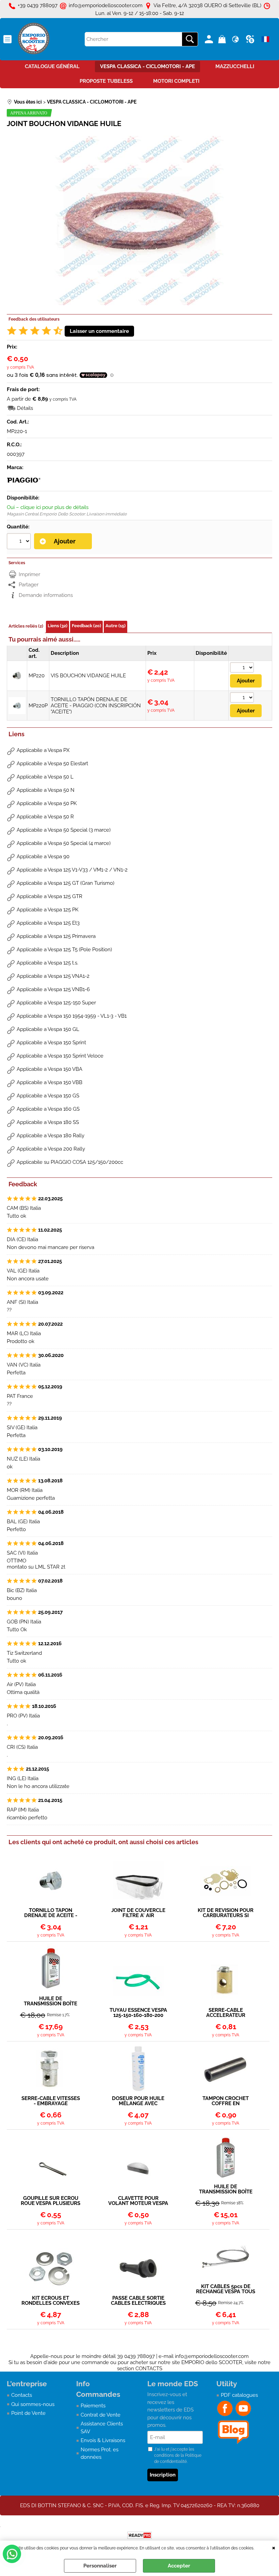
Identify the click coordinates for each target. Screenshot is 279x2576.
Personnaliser (100, 2566)
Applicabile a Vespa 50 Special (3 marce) (64, 830)
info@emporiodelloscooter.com (212, 2356)
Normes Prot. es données (100, 2454)
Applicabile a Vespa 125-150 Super (56, 1003)
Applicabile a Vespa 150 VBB (50, 1082)
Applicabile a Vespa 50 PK (47, 803)
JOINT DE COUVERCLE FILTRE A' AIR (138, 1913)
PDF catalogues (239, 2395)
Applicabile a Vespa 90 (43, 857)
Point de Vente (28, 2413)
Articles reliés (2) (26, 626)
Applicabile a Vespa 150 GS (48, 1096)
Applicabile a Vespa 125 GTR (50, 896)
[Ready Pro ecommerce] (139, 2535)
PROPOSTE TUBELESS (106, 81)
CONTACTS (149, 2369)
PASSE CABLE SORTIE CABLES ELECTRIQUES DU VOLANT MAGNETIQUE (138, 2301)
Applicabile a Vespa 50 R (45, 817)
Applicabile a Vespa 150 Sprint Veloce (60, 1056)
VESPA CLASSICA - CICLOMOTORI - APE (147, 66)
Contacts (22, 2395)
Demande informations (46, 595)
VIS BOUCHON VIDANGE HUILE (88, 676)
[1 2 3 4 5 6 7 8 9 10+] (20, 542)
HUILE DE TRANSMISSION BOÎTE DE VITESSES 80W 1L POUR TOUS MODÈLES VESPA (226, 2189)
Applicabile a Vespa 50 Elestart (52, 763)
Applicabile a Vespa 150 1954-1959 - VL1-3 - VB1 (72, 1016)
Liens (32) (58, 626)
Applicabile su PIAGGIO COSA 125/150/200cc (70, 1162)
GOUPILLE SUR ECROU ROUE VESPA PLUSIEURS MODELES (51, 2201)
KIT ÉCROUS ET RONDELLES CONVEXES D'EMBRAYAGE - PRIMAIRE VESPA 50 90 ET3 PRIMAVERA (51, 2301)
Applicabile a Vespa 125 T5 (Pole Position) (64, 950)
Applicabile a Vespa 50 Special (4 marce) (64, 843)
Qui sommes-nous (33, 2404)
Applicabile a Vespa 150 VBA (50, 1069)
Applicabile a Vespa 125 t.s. (47, 963)
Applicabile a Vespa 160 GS (48, 1109)
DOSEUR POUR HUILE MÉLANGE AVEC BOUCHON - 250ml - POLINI (138, 2101)
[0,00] (223, 39)
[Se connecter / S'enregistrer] (210, 39)
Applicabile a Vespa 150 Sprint (51, 1043)
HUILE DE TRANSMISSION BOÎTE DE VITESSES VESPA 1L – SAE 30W (51, 2001)
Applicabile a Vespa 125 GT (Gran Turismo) (65, 883)
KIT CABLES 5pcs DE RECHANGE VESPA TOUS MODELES (226, 2289)
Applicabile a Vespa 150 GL (48, 1029)
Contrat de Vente (101, 2415)
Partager (29, 585)
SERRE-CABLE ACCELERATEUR (226, 2013)
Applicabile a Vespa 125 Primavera (56, 936)
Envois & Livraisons (103, 2440)
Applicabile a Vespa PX (43, 750)
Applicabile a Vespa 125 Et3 (48, 923)
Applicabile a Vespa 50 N (46, 790)
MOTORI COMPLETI (176, 81)
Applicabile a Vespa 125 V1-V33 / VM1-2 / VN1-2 (72, 870)
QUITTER (274, 2547)
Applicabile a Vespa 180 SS (48, 1122)
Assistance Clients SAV (102, 2428)
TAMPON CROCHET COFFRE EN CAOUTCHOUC (226, 2101)
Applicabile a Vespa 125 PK (48, 910)
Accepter (179, 2566)
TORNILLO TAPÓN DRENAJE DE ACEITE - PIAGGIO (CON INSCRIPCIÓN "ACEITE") (96, 706)
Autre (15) (116, 626)
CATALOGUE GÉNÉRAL (52, 66)
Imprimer (29, 574)
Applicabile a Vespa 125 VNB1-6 (53, 989)
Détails (25, 408)
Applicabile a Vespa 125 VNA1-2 (53, 976)
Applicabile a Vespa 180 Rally (51, 1136)
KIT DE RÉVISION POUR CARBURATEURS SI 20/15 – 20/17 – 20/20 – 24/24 (226, 1913)
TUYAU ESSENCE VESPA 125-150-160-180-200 (138, 2013)
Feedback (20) (86, 626)
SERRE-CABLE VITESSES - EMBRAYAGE (51, 2101)
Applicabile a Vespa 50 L (45, 777)
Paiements (93, 2406)
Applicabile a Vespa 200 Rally (51, 1149)
